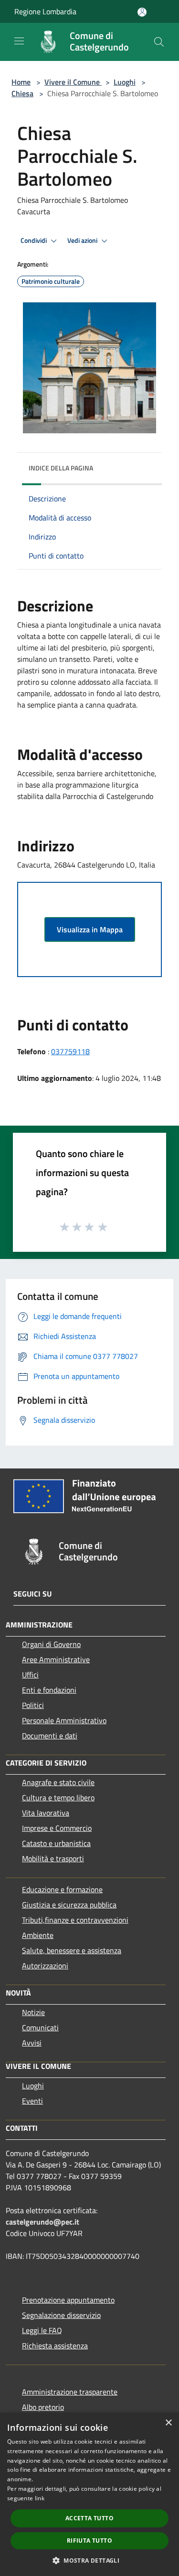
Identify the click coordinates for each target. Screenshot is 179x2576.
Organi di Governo (51, 1644)
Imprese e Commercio (57, 1828)
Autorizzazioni (45, 1966)
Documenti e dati (50, 1736)
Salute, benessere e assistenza (72, 1950)
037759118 (70, 1051)
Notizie (33, 2012)
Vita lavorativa (46, 1813)
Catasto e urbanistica (56, 1843)
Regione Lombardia (45, 11)
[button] (89, 2560)
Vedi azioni (83, 240)
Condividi (34, 240)
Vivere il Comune (73, 82)
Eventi (32, 2101)
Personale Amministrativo (64, 1720)
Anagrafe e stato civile (58, 1782)
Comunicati (40, 2027)
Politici (33, 1705)
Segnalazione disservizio (61, 2315)
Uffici (30, 1675)
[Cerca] (159, 42)
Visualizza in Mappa (90, 929)
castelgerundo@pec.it (42, 2222)
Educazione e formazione (62, 1889)
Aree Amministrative (56, 1659)
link (40, 2498)
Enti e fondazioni (49, 1690)
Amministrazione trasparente (70, 2392)
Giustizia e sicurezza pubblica (69, 1905)
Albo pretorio (43, 2407)
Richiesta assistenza (55, 2346)
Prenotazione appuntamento (68, 2300)
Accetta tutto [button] (89, 2518)
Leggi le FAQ (42, 2330)
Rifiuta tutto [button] (89, 2541)
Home (21, 82)
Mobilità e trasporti (53, 1858)
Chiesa (22, 93)
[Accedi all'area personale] (142, 12)
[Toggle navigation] (19, 41)
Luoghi (125, 82)
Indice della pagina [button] (61, 468)
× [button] (168, 2423)
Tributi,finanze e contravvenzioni (75, 1920)
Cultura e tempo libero (58, 1797)
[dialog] (89, 2494)
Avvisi (32, 2043)
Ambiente (38, 1935)
